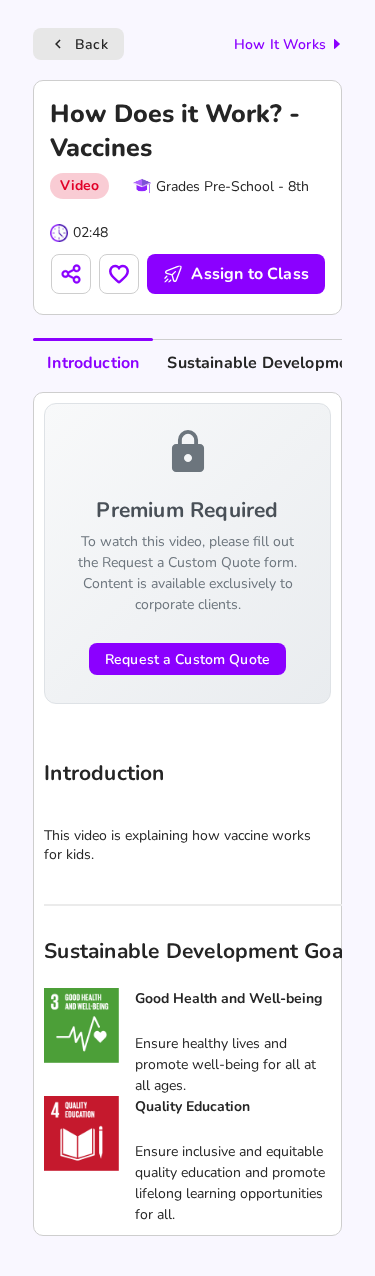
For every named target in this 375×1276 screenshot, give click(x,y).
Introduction (93, 363)
